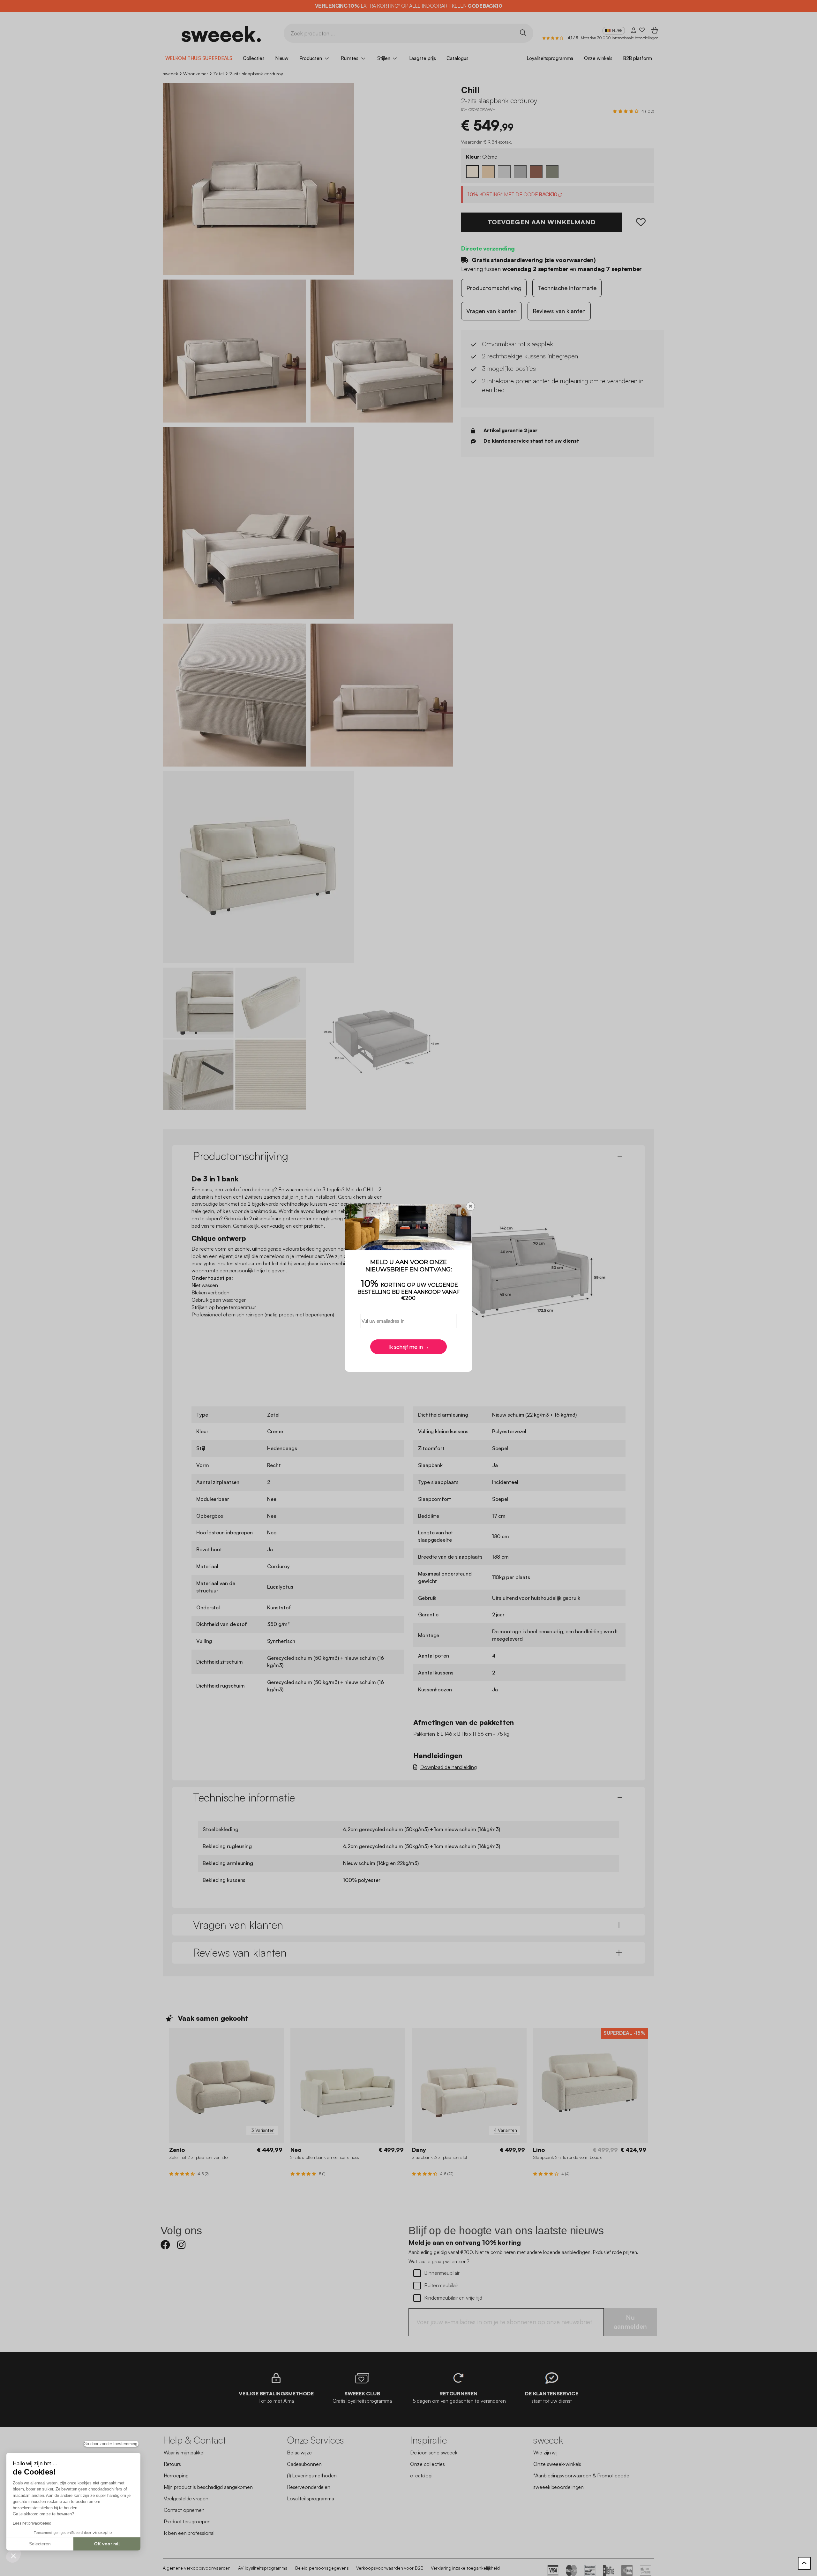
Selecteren (40, 2544)
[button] (13, 2556)
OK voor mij (107, 2544)
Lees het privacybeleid (32, 2523)
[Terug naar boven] (804, 2563)
